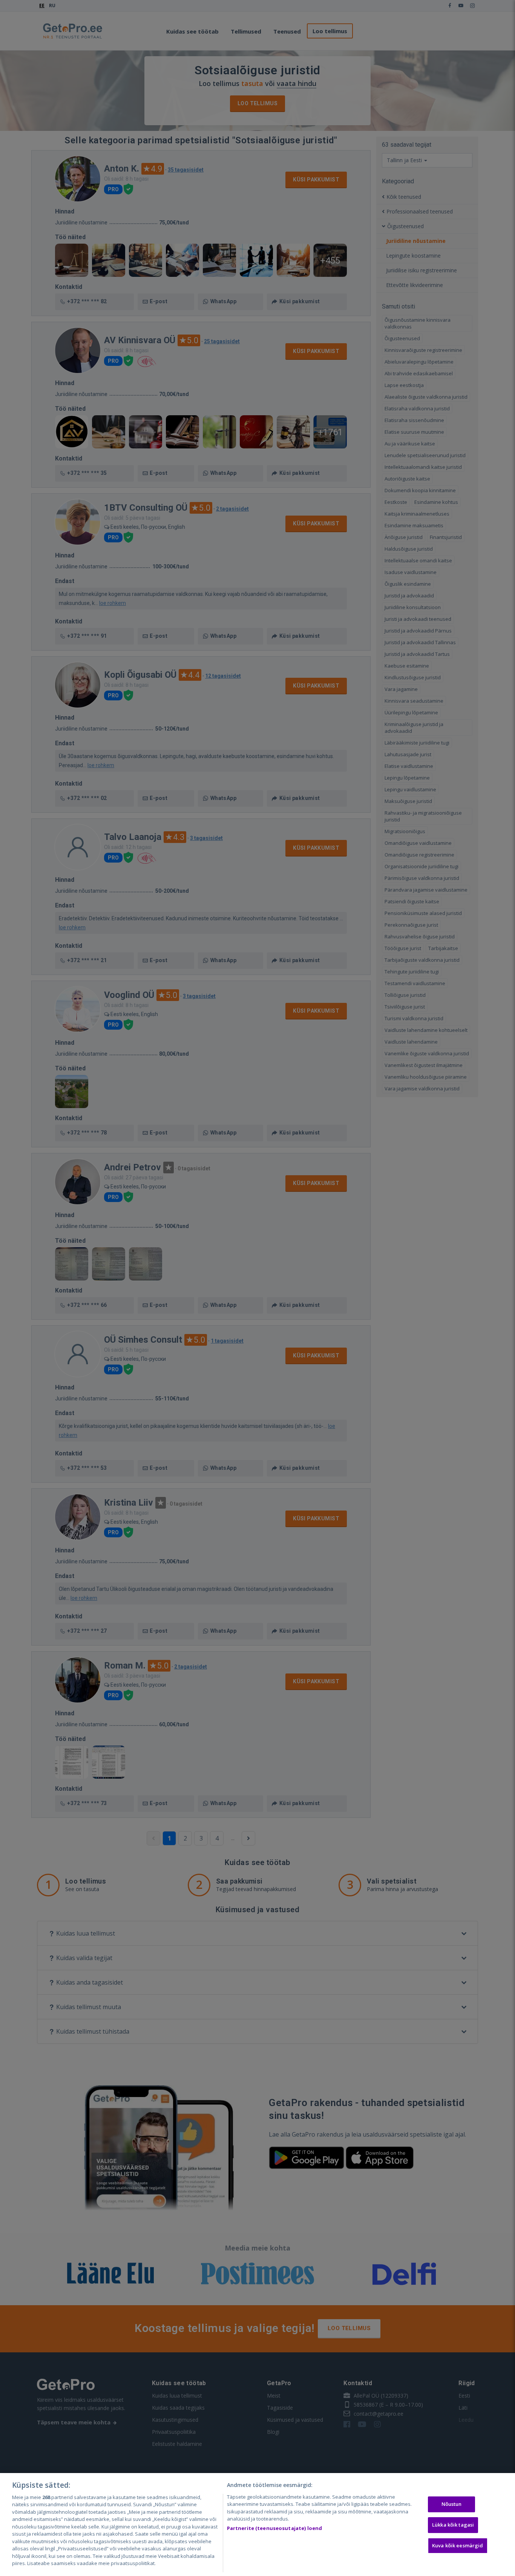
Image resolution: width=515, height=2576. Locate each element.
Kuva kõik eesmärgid (458, 2545)
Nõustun (452, 2504)
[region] (257, 2525)
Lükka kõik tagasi (453, 2525)
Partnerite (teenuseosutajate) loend (275, 2528)
